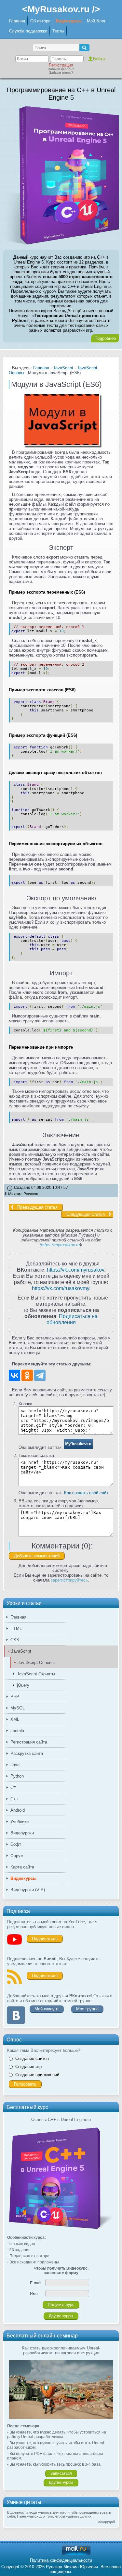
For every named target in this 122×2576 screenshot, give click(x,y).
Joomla (17, 1731)
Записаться (61, 2473)
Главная (17, 21)
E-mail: (36, 2283)
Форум (17, 1856)
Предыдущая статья (37, 1207)
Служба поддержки (28, 31)
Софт (16, 1844)
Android (18, 1810)
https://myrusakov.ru (60, 1245)
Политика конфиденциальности (61, 2560)
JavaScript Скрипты (36, 1674)
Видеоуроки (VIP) (28, 1890)
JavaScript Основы (36, 1663)
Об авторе (40, 21)
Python (17, 1776)
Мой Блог (96, 21)
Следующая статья (86, 1214)
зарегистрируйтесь (69, 1580)
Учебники (20, 1822)
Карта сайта (22, 1867)
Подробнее (105, 338)
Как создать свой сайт (86, 1493)
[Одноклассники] (27, 1375)
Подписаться (45, 1939)
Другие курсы (61, 2316)
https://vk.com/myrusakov (75, 1270)
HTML (16, 1628)
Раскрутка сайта (27, 1753)
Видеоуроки (22, 1833)
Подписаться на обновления (72, 1319)
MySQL (18, 1708)
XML (15, 1719)
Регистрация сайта (29, 1742)
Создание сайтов (32, 2058)
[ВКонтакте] (14, 1375)
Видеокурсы (69, 21)
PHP (15, 1697)
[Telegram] (40, 1375)
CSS (15, 1640)
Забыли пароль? (61, 69)
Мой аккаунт (47, 2009)
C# (13, 1787)
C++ (14, 1799)
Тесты (58, 31)
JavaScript (21, 1651)
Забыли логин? (61, 73)
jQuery (23, 1685)
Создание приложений (37, 2075)
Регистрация (61, 65)
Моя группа (87, 2009)
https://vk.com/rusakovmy (61, 1288)
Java (15, 1765)
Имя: (34, 2294)
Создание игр (28, 2067)
